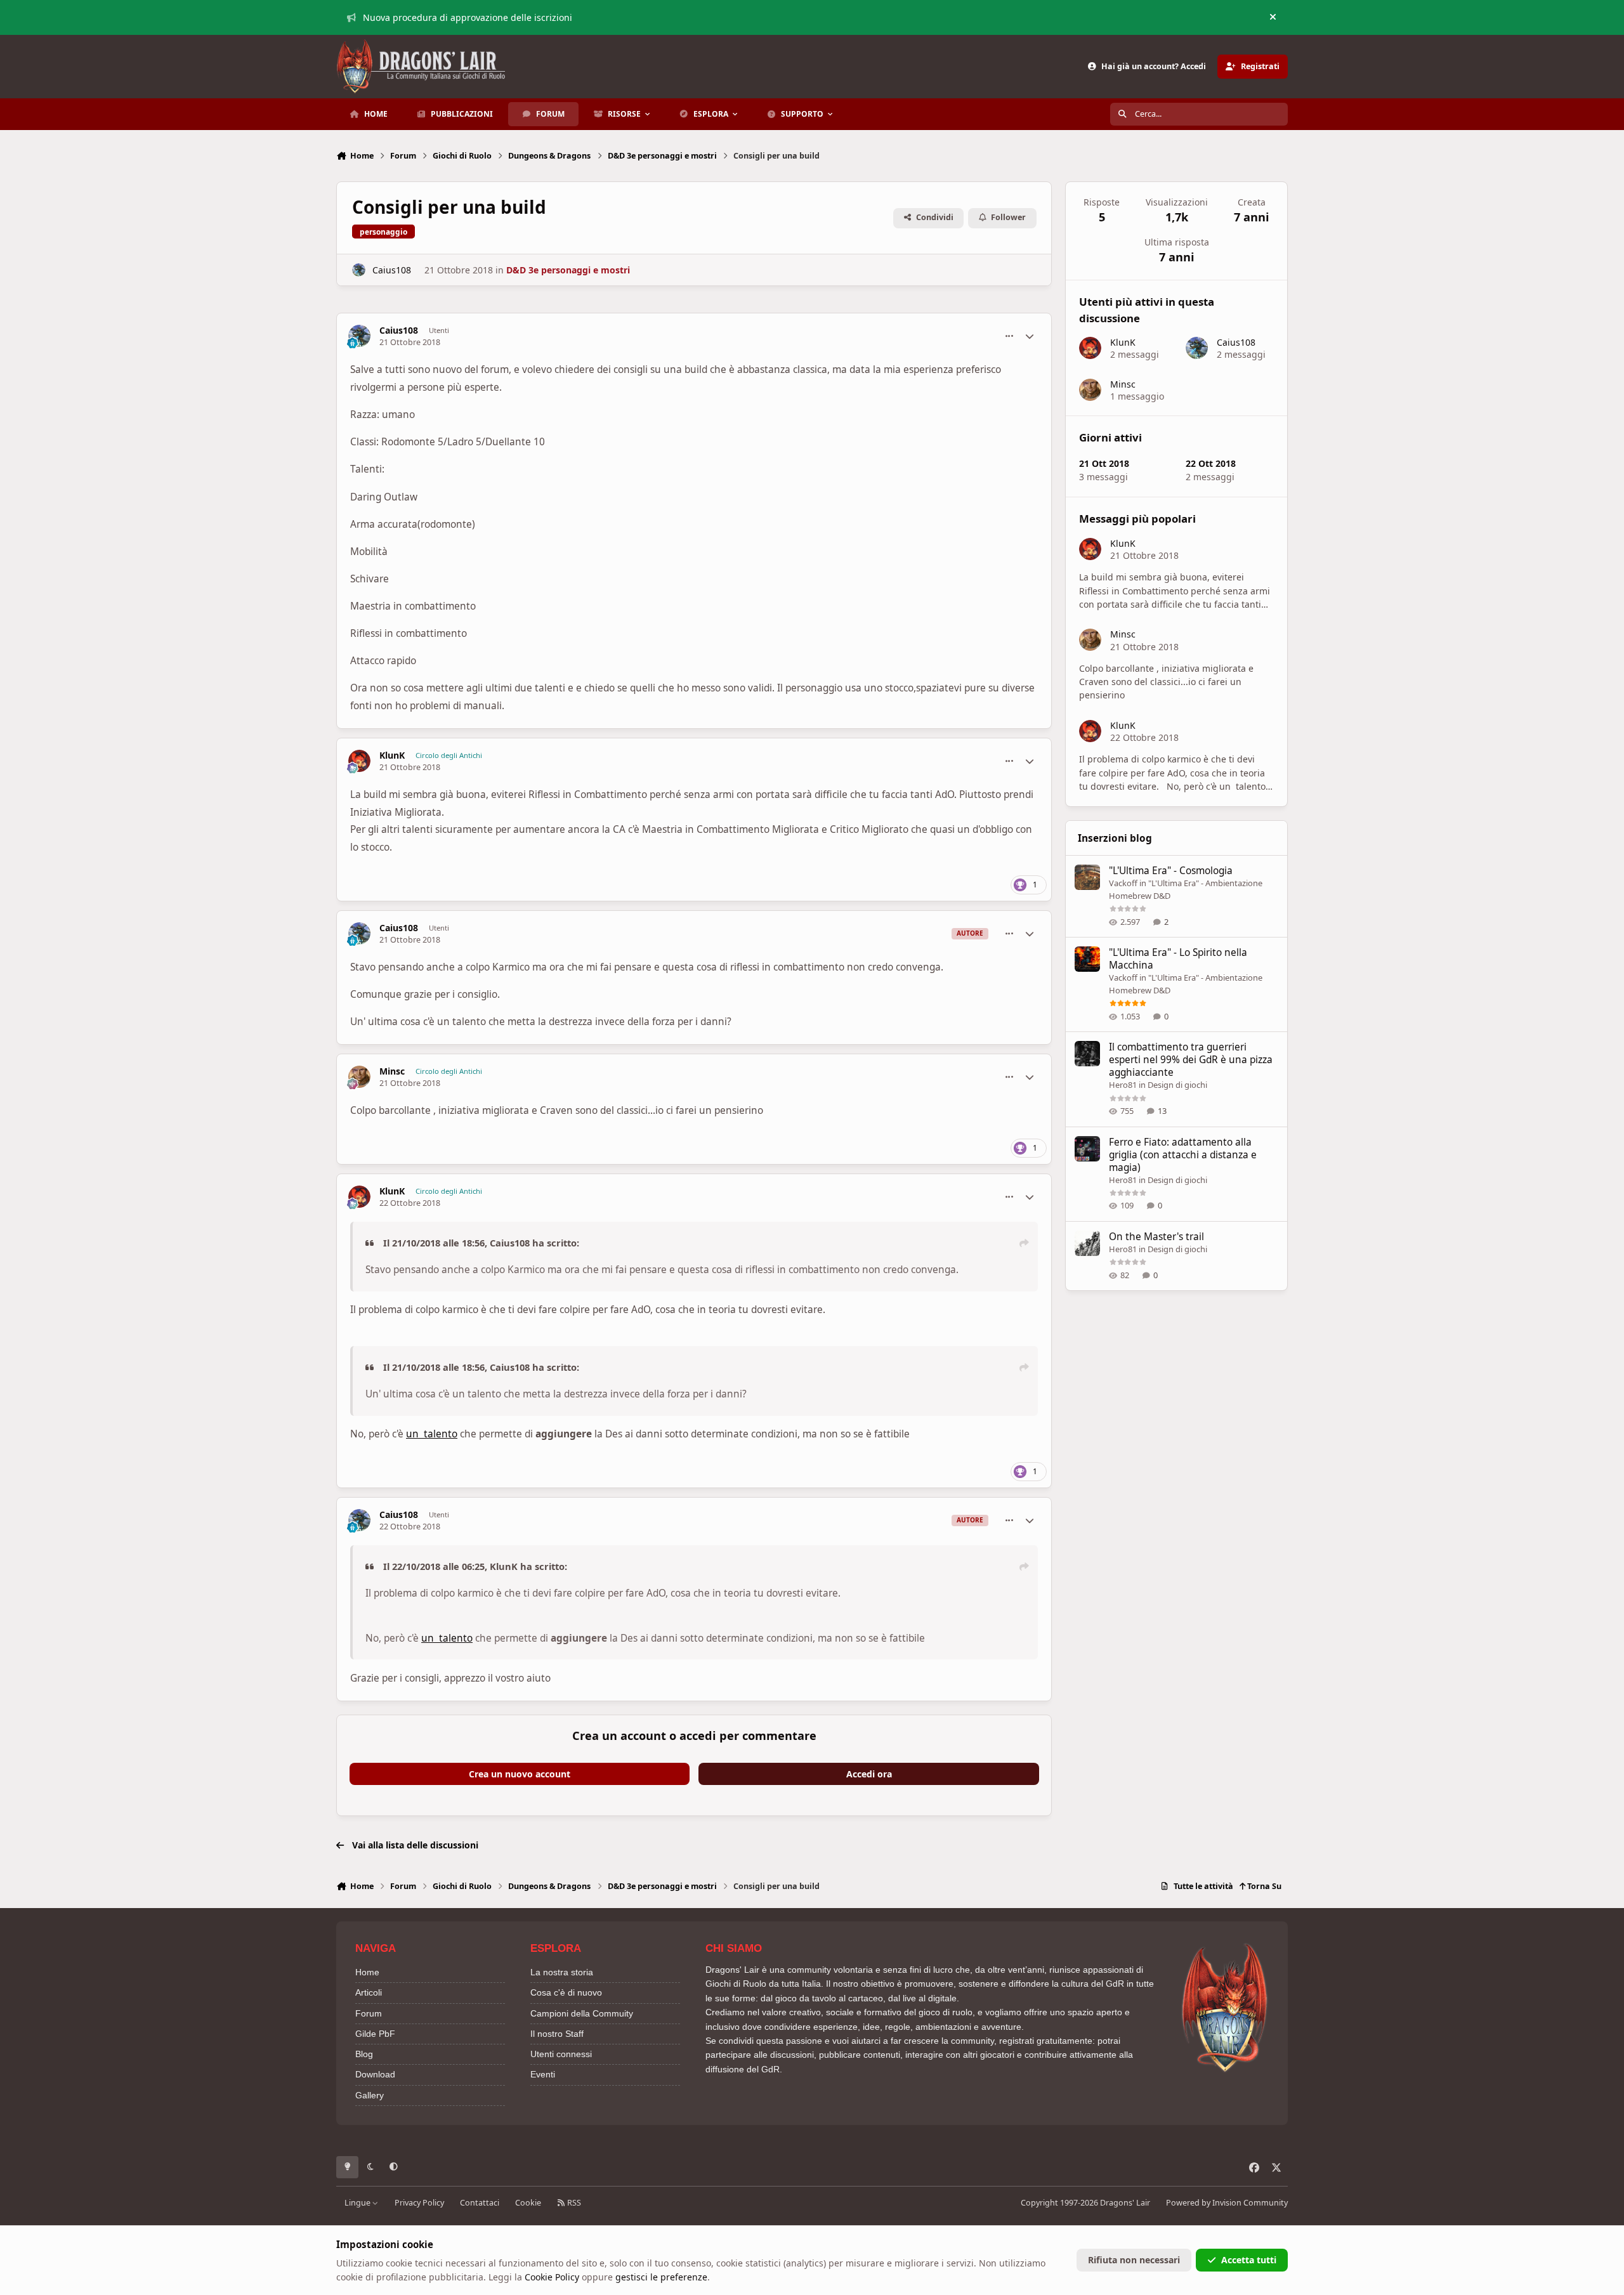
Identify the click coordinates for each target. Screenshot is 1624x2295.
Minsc (392, 1071)
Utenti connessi (561, 2054)
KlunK (392, 755)
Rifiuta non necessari (1134, 2260)
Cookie (528, 2203)
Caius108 (392, 270)
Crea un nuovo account (520, 1774)
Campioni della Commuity (582, 2013)
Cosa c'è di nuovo (566, 1992)
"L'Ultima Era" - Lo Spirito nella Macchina (1178, 959)
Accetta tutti (1249, 2260)
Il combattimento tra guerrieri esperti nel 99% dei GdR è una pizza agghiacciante (1191, 1060)
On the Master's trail (1156, 1237)
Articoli (369, 1992)
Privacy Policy (419, 2203)
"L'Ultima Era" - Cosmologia (1171, 871)
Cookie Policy (552, 2277)
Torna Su (1263, 1886)
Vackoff (1123, 883)
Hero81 (1123, 1085)
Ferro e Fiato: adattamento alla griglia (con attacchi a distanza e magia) (1183, 1155)
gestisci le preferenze (661, 2277)
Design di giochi (1177, 1085)
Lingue (358, 2203)
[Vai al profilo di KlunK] (359, 761)
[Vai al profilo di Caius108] (359, 270)
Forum (369, 2013)
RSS (573, 2203)
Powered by (1227, 2203)
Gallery (370, 2095)
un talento (432, 1434)
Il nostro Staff (557, 2034)
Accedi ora (869, 1774)
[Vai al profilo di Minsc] (359, 1077)
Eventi (543, 2074)
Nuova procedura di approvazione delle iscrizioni (468, 17)
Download (375, 2074)
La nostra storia (562, 1972)
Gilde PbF (375, 2034)
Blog (364, 2054)
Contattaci (480, 2203)
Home (367, 1972)
